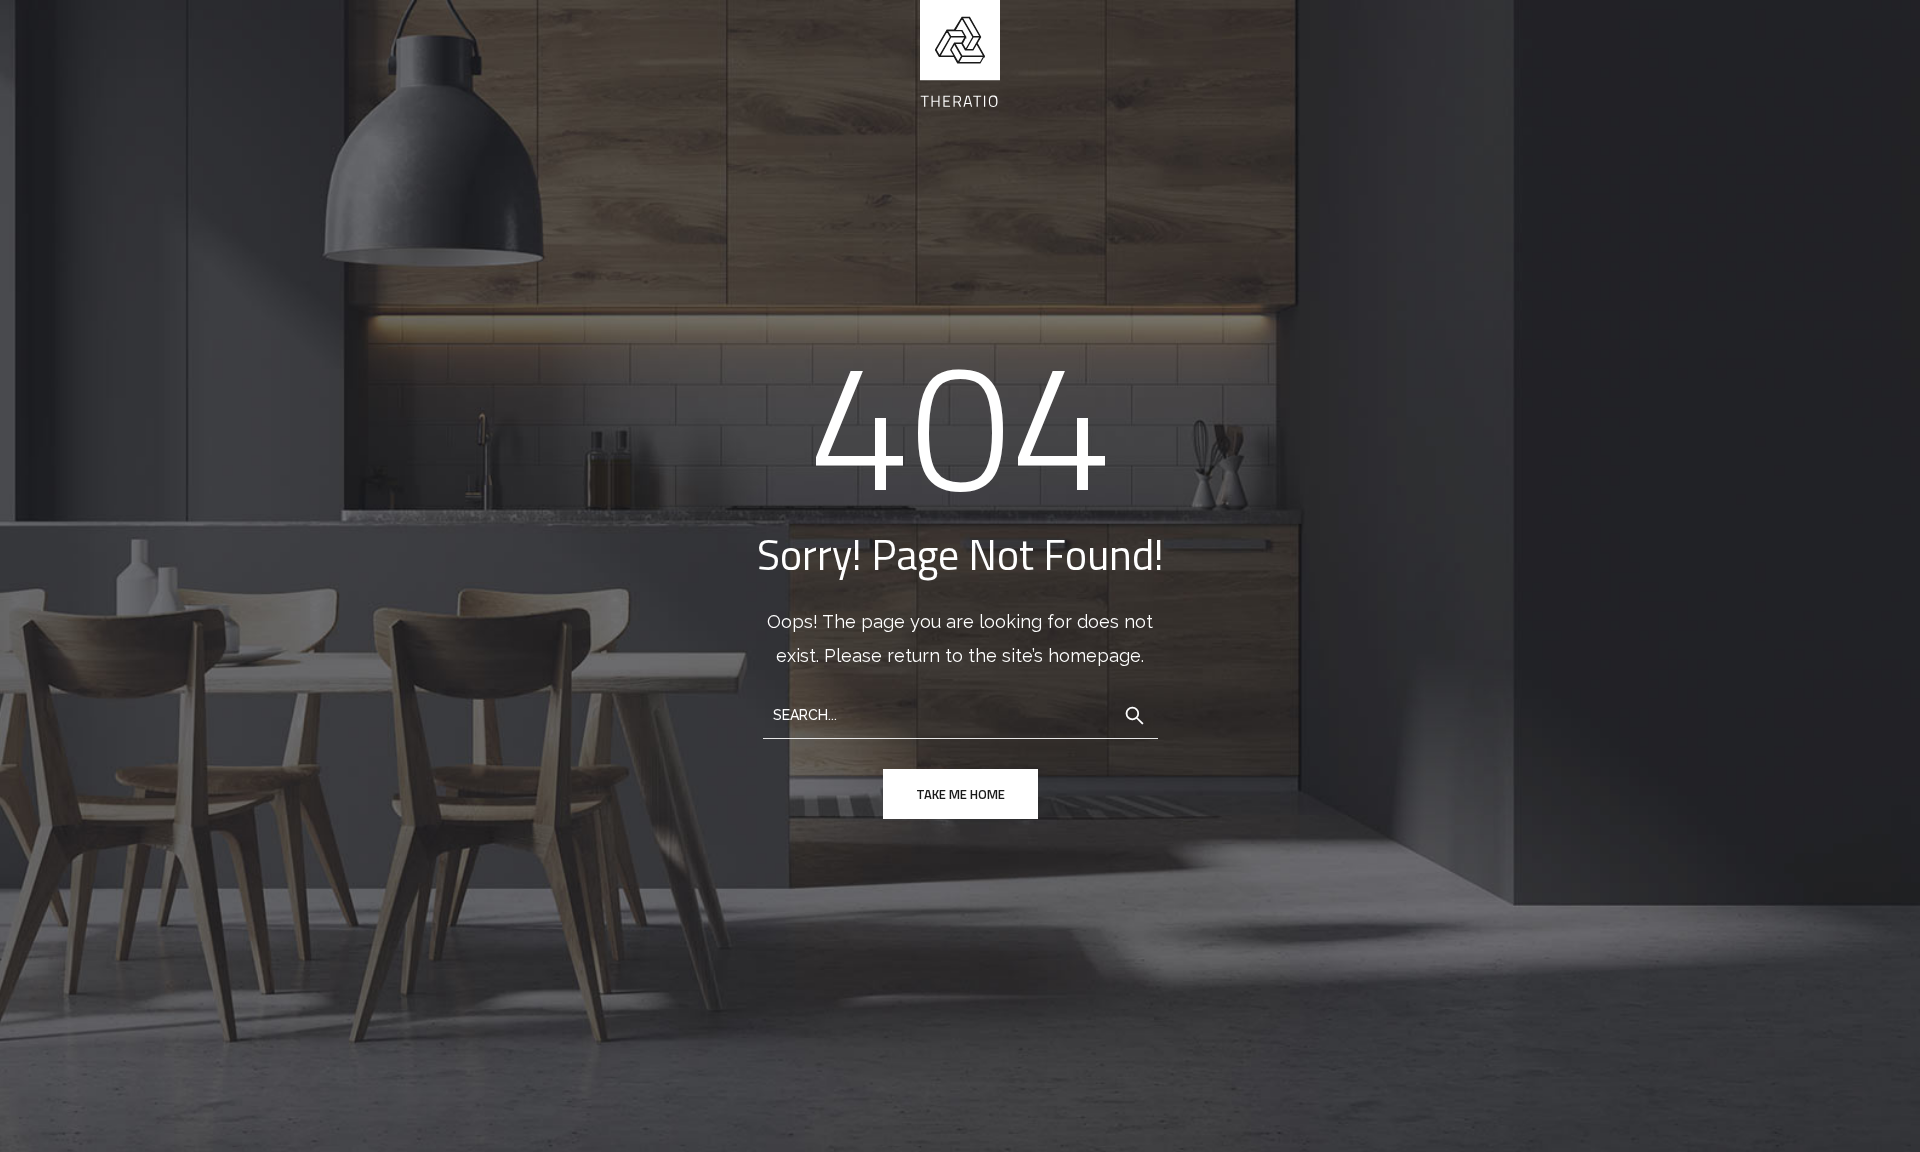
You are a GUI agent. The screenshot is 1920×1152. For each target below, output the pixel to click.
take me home (960, 794)
